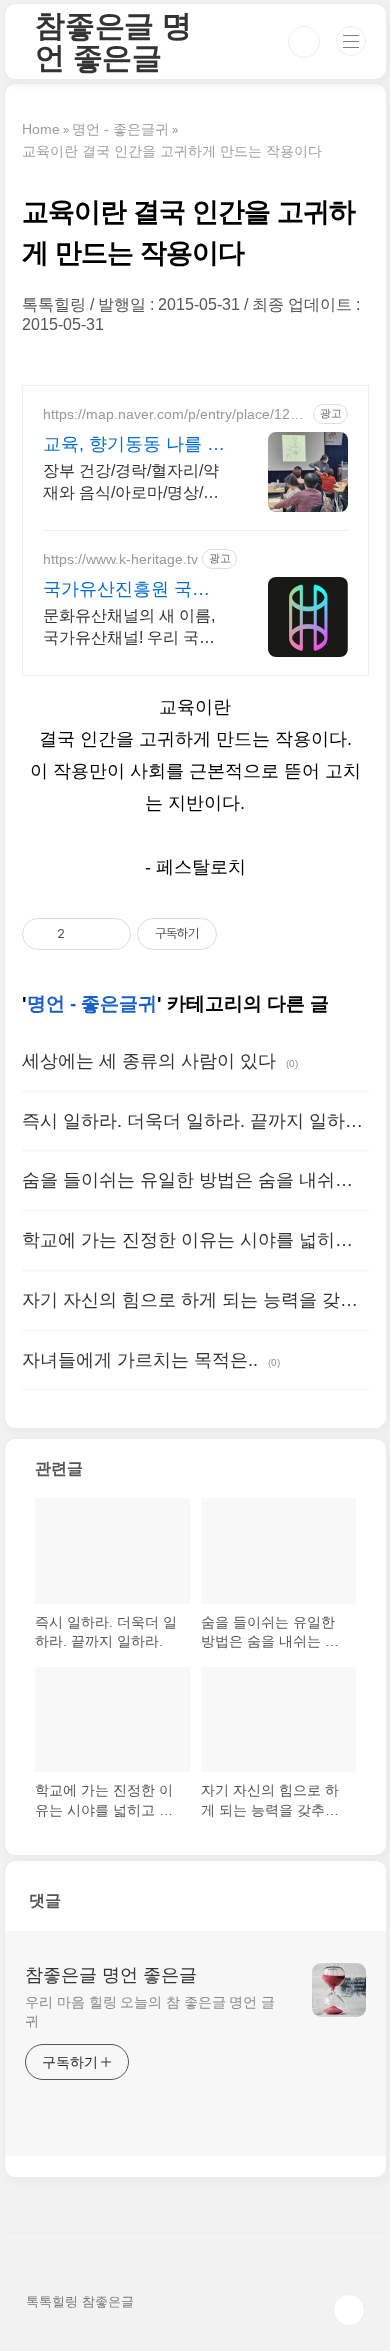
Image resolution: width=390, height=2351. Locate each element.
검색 (304, 42)
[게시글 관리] (108, 934)
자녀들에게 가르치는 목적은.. (140, 1360)
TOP (349, 2310)
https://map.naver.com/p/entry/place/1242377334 (174, 414)
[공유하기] (83, 934)
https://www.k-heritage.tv (120, 559)
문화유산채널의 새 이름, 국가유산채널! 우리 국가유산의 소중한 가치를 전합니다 (129, 628)
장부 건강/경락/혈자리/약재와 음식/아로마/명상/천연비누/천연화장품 (131, 483)
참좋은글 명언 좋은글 (113, 41)
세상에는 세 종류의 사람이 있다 (149, 1061)
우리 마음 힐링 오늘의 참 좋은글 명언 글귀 (150, 2011)
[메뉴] (351, 41)
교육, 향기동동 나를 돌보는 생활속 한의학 (134, 445)
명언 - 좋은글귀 (92, 1003)
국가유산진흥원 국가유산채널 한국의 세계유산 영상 (129, 590)
